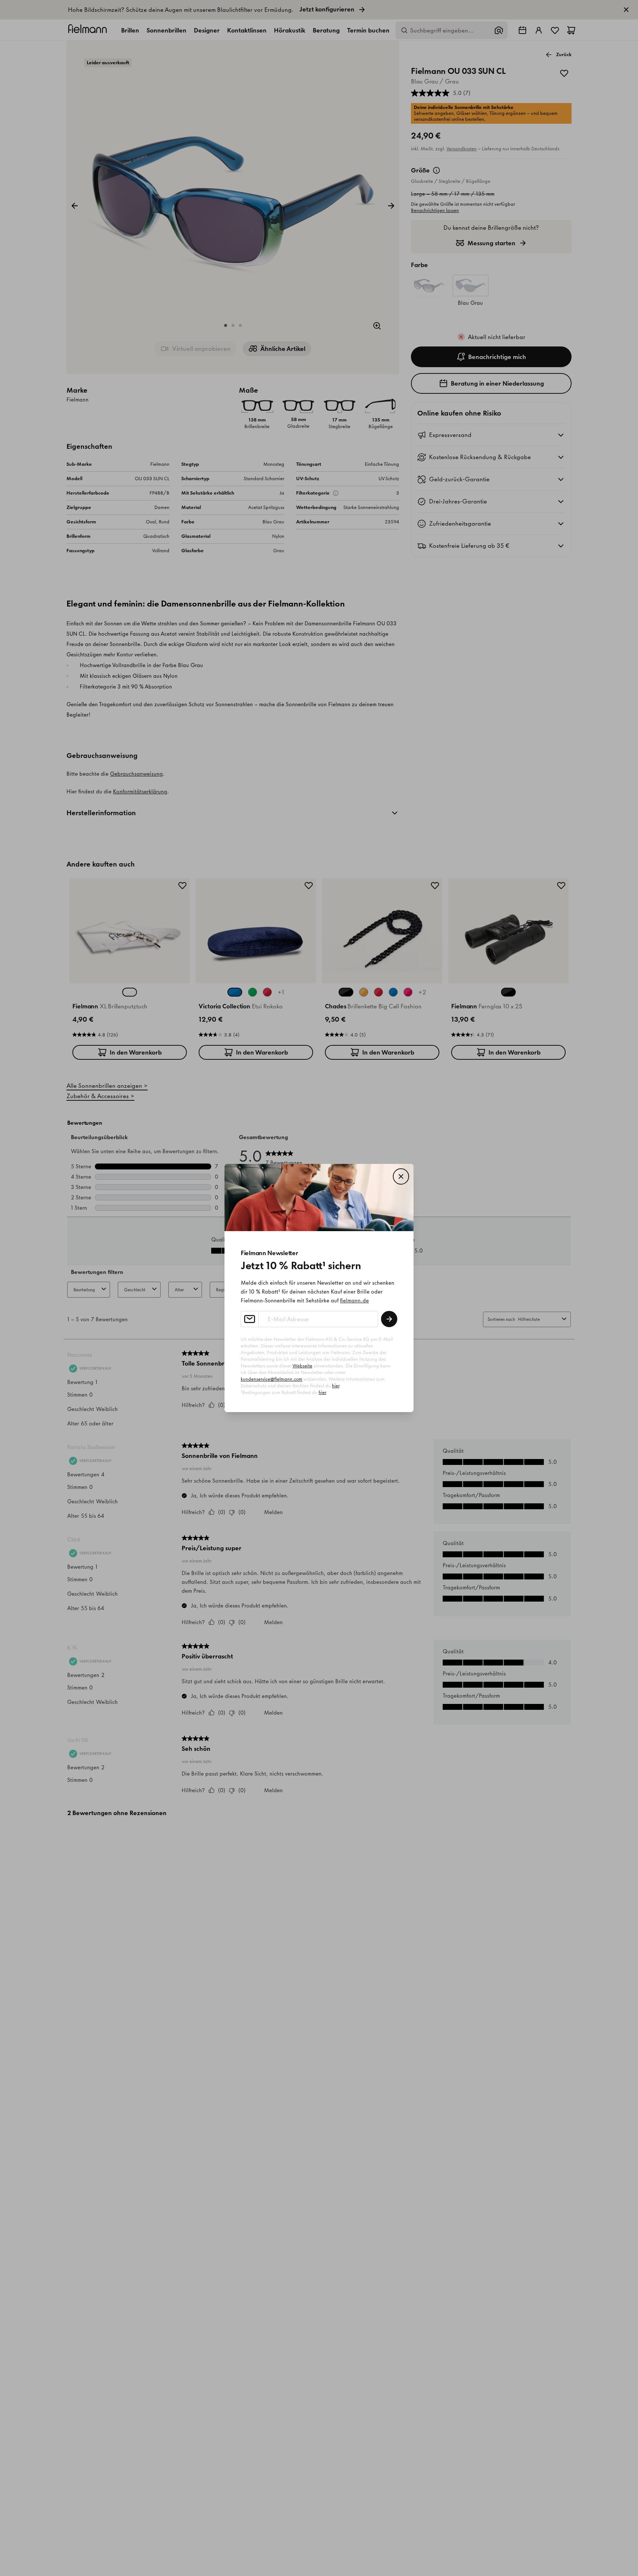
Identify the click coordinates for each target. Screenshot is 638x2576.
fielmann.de (354, 1301)
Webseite (302, 1366)
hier (336, 1386)
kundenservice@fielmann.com (272, 1379)
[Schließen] (401, 1176)
